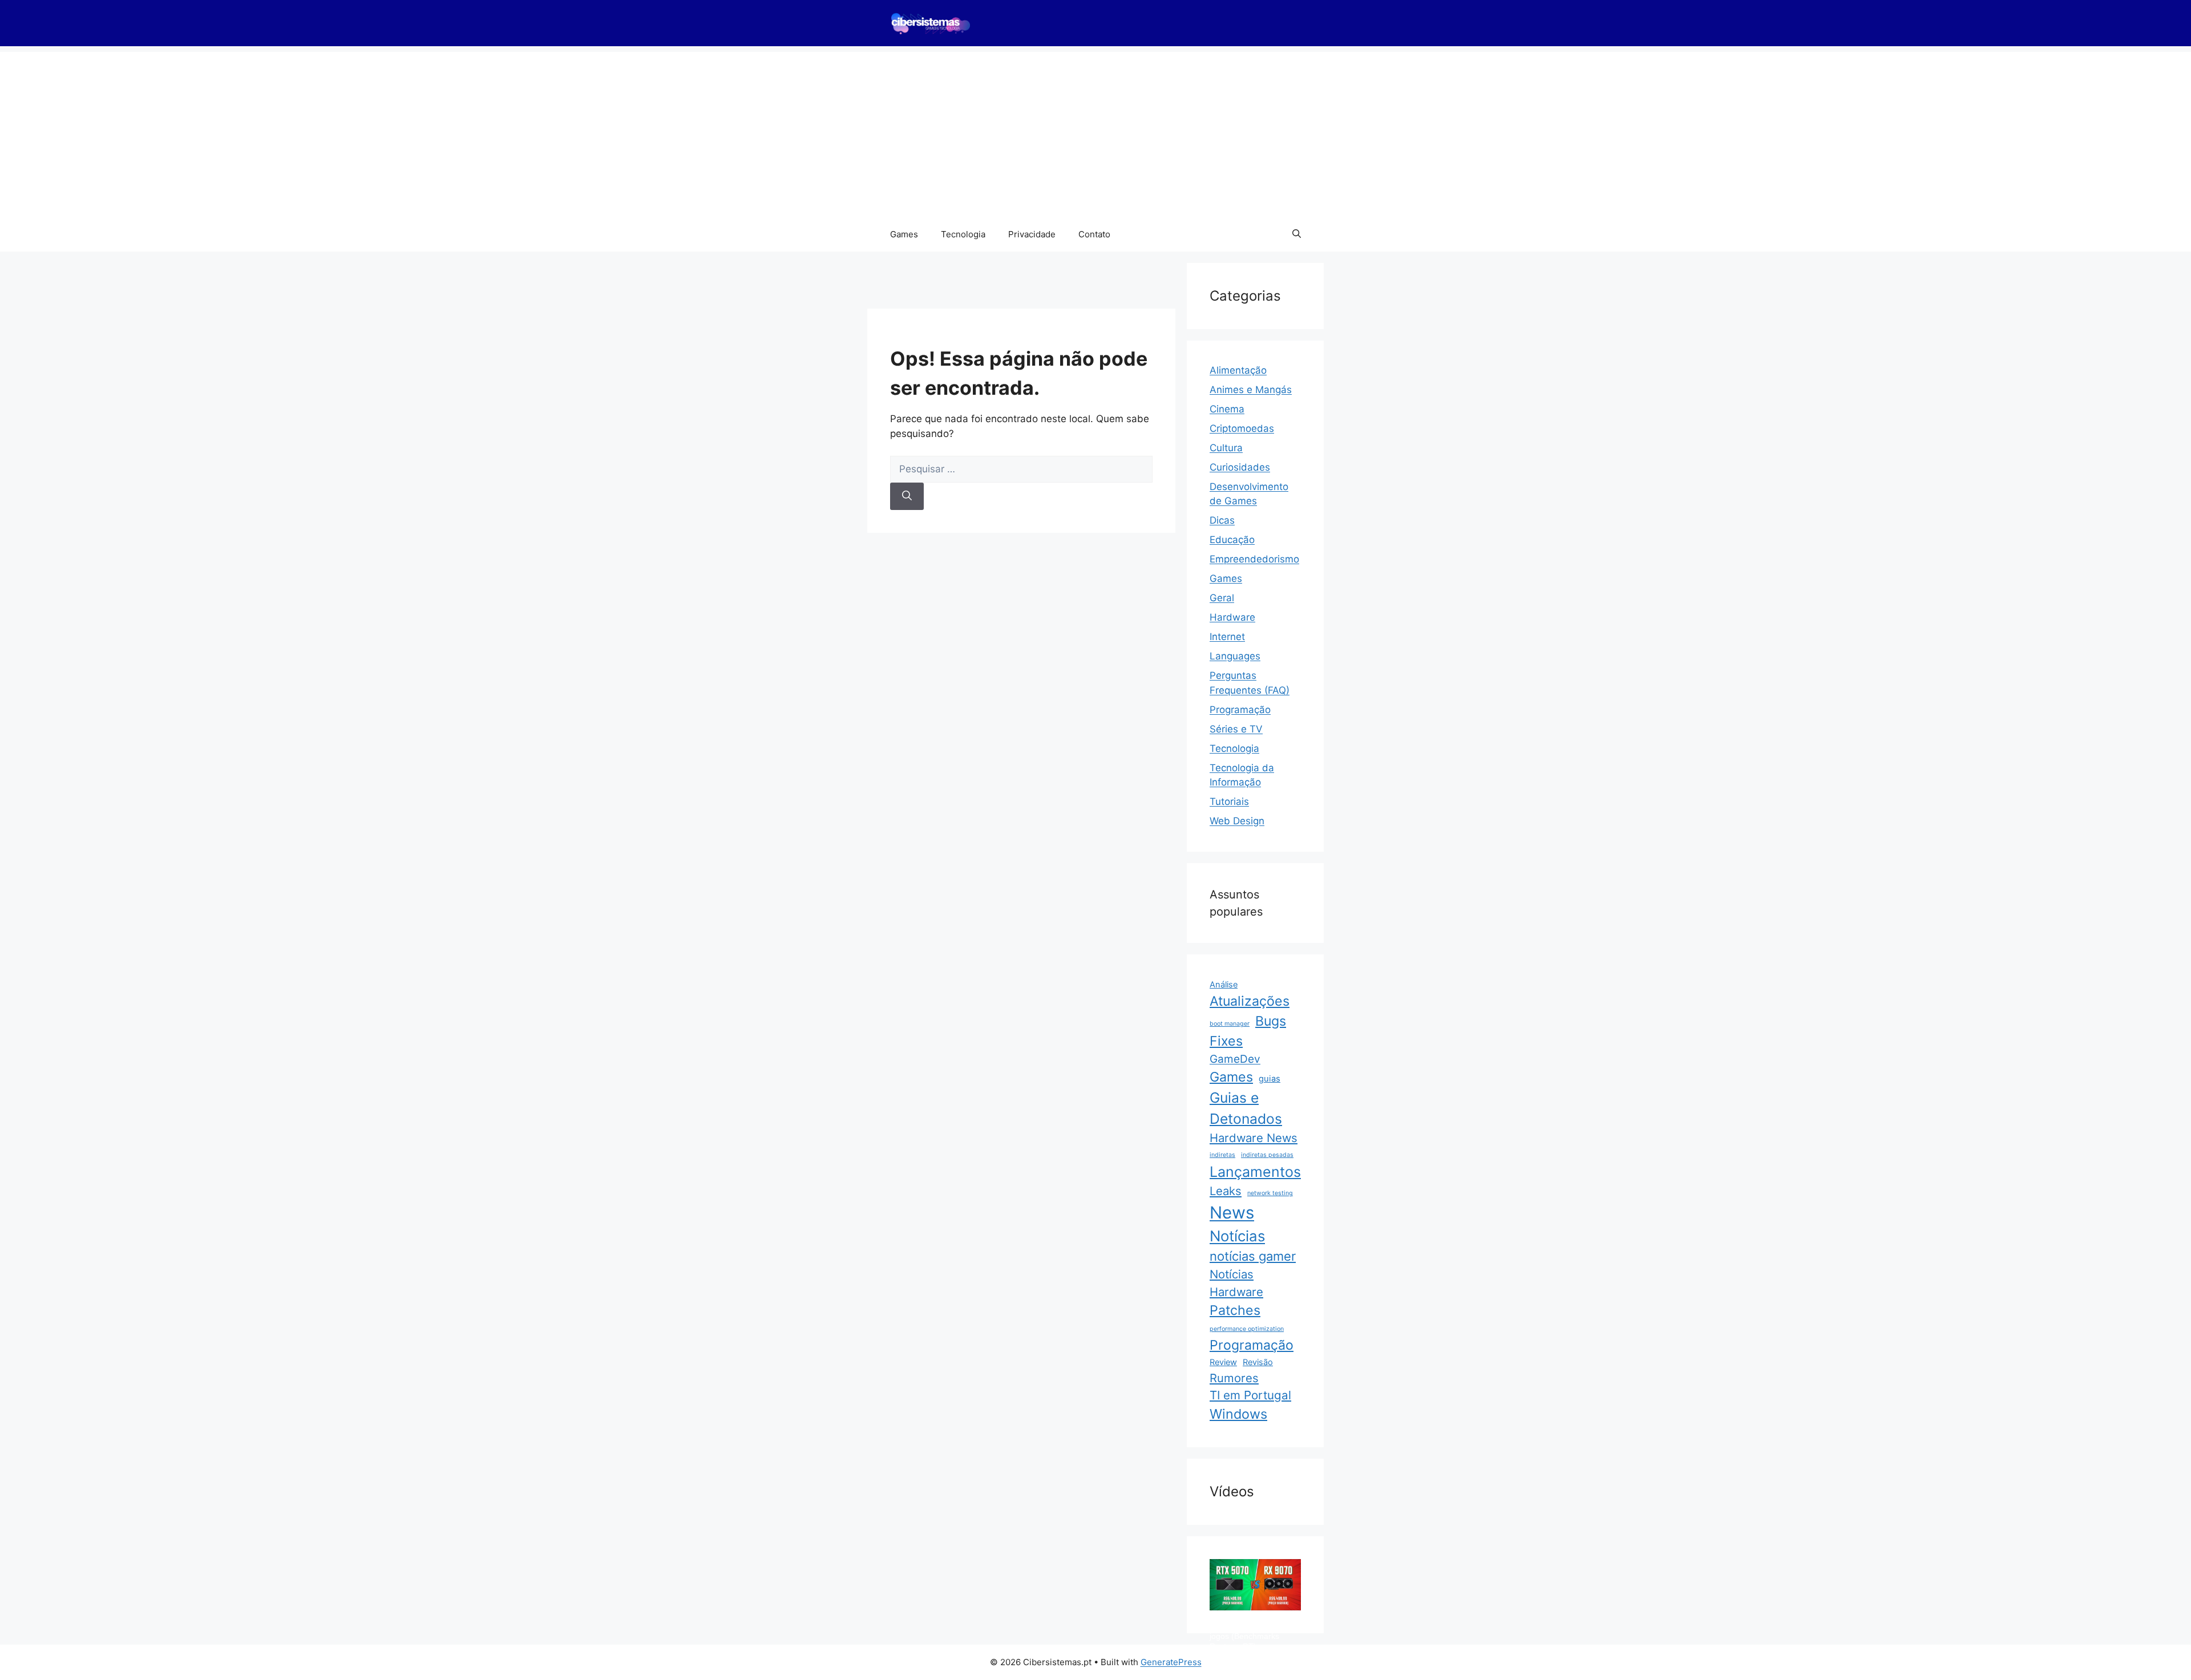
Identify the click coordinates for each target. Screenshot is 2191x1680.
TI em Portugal (1250, 1395)
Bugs (1271, 1021)
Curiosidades (1240, 467)
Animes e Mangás (1251, 390)
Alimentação (1238, 370)
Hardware (1232, 617)
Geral (1222, 598)
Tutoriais (1229, 801)
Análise (1224, 985)
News (1232, 1213)
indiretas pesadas (1267, 1155)
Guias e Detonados (1246, 1108)
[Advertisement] (1095, 132)
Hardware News (1254, 1138)
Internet (1227, 637)
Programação (1240, 710)
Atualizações (1250, 1001)
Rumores (1234, 1378)
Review (1223, 1362)
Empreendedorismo (1254, 559)
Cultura (1226, 448)
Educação (1232, 540)
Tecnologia (963, 234)
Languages (1235, 656)
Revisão (1258, 1362)
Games (904, 234)
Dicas (1222, 520)
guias (1270, 1079)
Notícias (1237, 1236)
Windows (1238, 1414)
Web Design (1237, 821)
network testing (1270, 1193)
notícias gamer (1253, 1256)
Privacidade (1032, 234)
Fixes (1226, 1041)
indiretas (1222, 1155)
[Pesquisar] (907, 496)
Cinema (1227, 409)
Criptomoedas (1242, 428)
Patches (1235, 1310)
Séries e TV (1236, 729)
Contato (1094, 234)
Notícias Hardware (1236, 1283)
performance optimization (1247, 1329)
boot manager (1230, 1024)
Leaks (1226, 1191)
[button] (1297, 234)
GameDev (1235, 1059)
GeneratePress (1171, 1662)
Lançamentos (1255, 1172)
